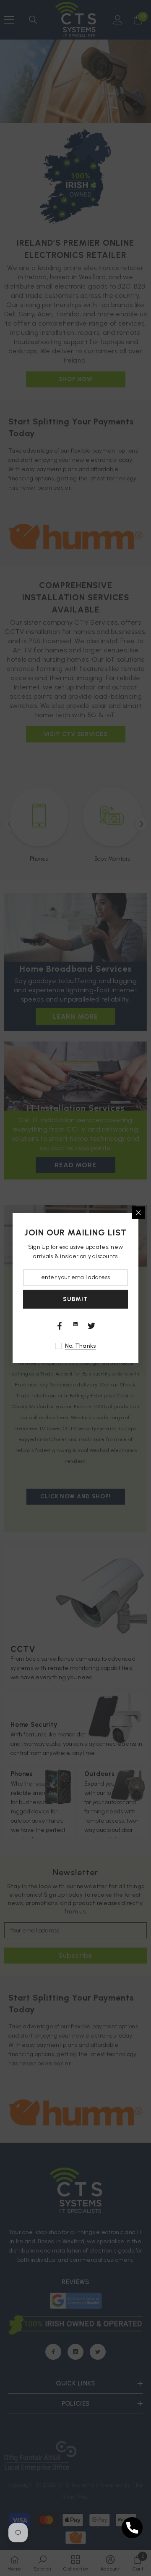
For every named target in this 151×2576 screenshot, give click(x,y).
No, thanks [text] (81, 1346)
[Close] (138, 1213)
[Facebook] (60, 1326)
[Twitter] (91, 1326)
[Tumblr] (75, 1324)
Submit (75, 1299)
